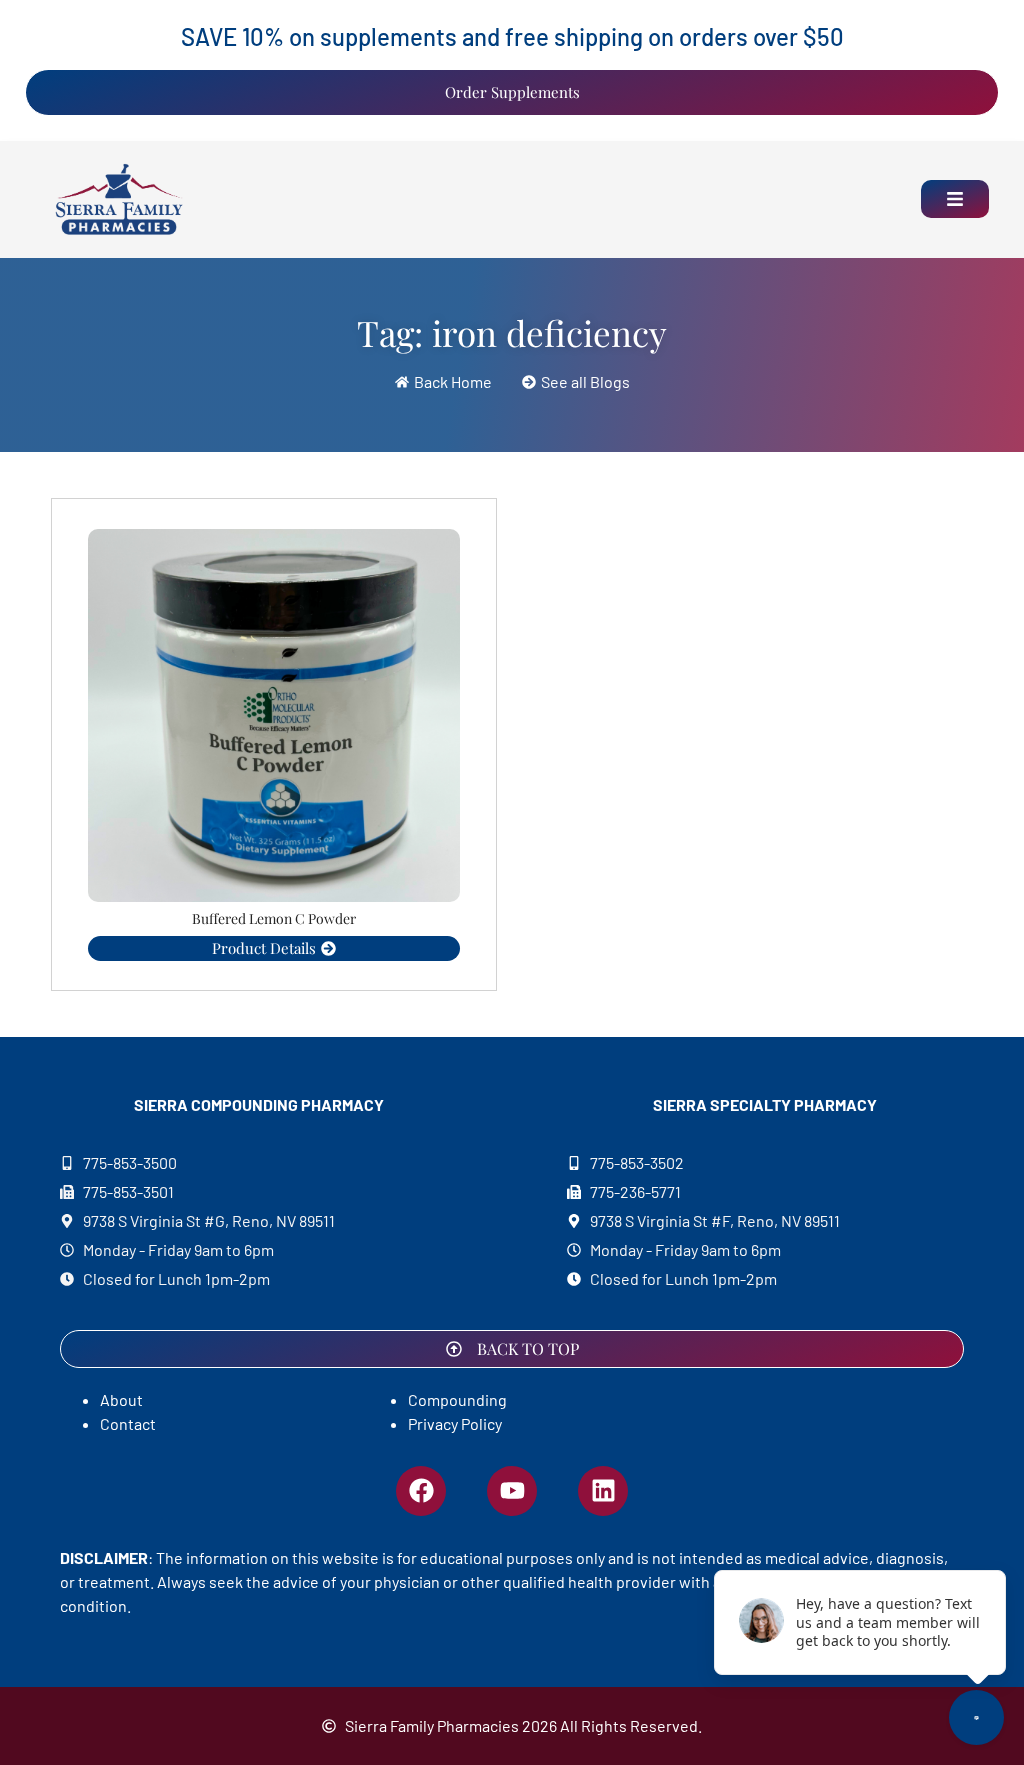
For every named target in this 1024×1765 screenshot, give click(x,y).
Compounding (457, 1399)
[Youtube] (512, 1491)
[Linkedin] (603, 1491)
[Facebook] (421, 1491)
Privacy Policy (455, 1423)
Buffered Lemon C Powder (274, 918)
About (121, 1399)
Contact (128, 1423)
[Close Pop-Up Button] (981, 1551)
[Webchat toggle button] (976, 1717)
